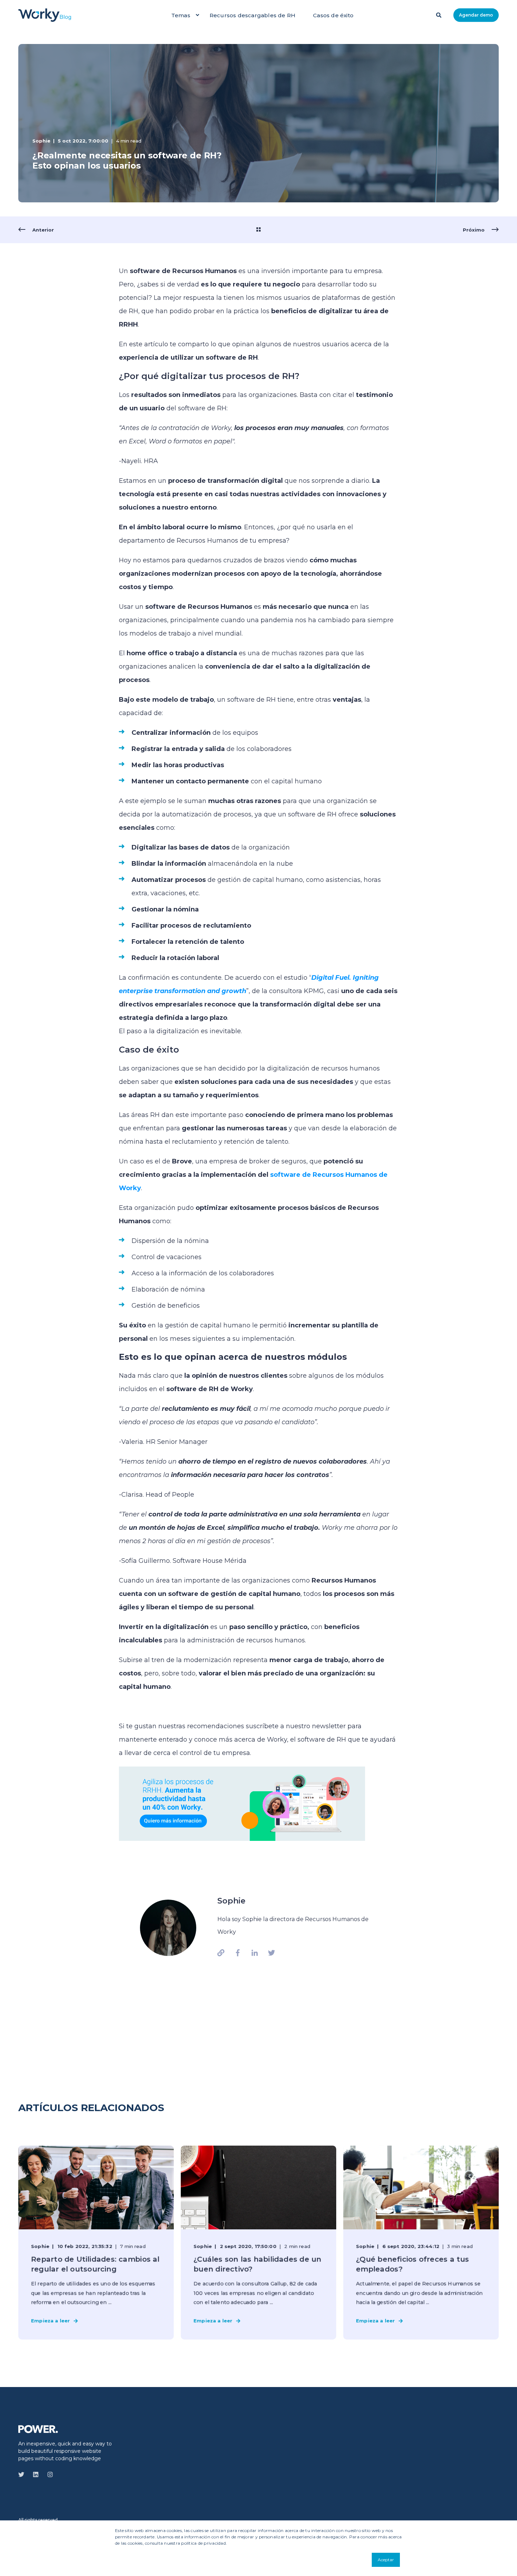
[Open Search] (439, 14)
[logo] (38, 2429)
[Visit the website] (223, 1953)
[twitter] (23, 2474)
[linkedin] (36, 2474)
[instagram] (48, 2474)
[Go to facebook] (238, 1953)
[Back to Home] (45, 15)
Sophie (41, 141)
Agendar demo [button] (476, 15)
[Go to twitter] (269, 1953)
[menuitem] (197, 15)
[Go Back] (258, 230)
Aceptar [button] (386, 2560)
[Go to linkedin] (255, 1953)
